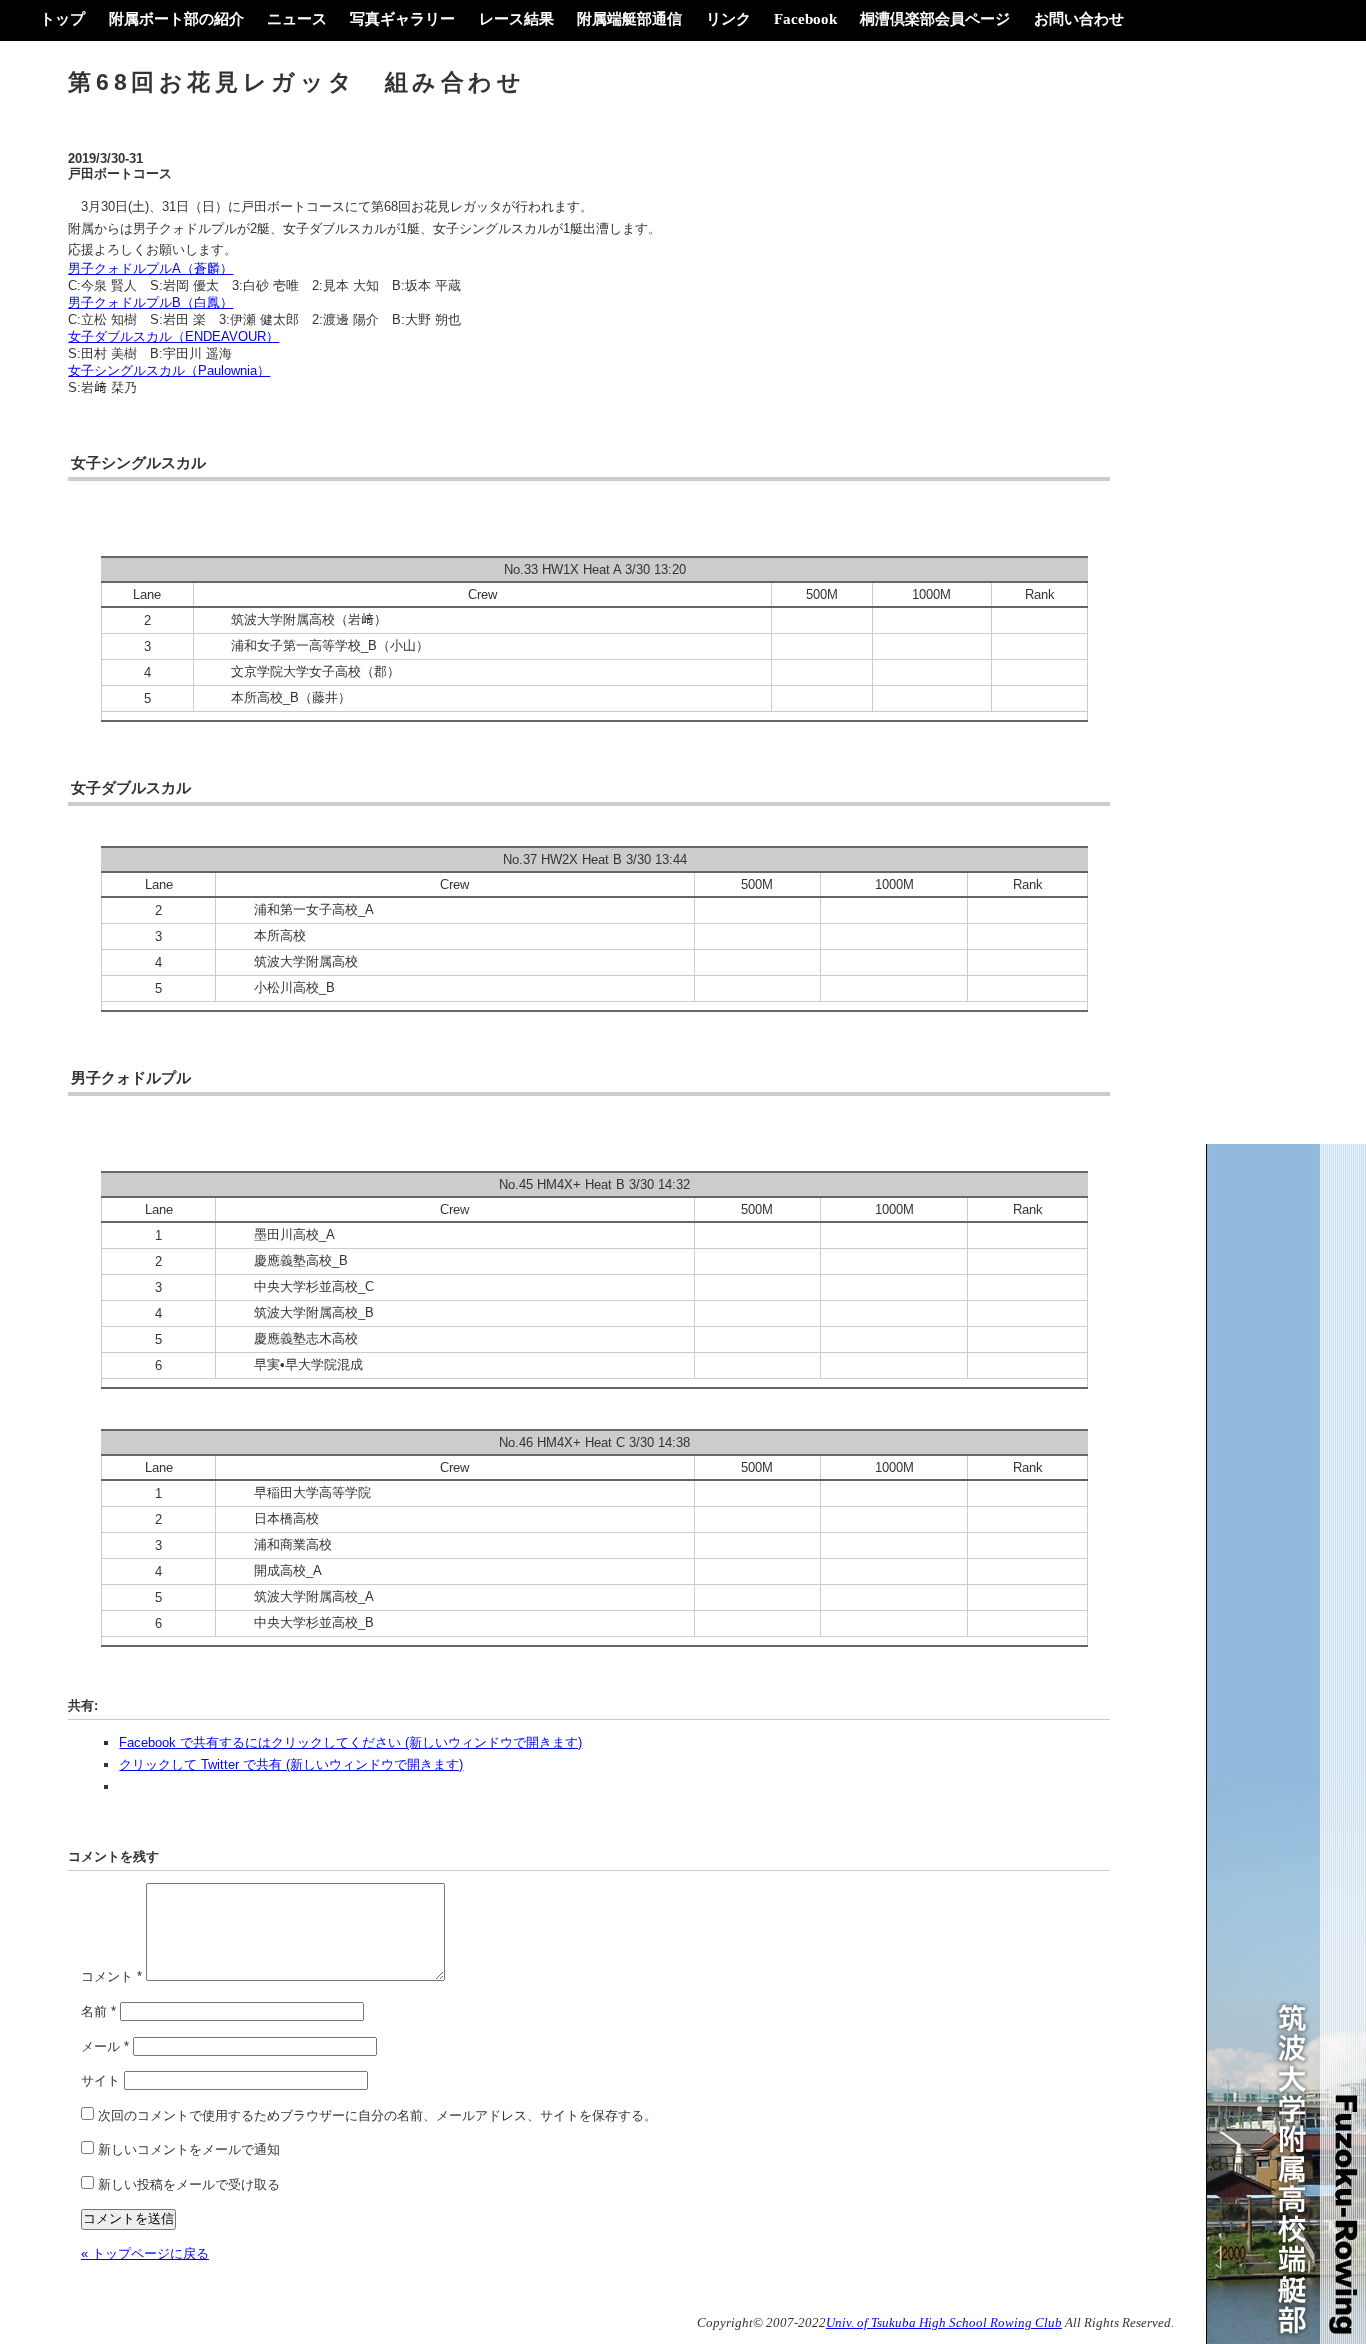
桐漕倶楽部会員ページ (935, 18)
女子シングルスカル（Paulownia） (169, 370)
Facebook (805, 18)
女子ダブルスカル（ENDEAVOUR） (173, 336)
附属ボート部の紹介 (176, 18)
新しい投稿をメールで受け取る (189, 2184)
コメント (111, 1976)
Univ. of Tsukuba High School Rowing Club (944, 2323)
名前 (98, 2011)
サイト (100, 2080)
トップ (62, 18)
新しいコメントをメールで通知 (189, 2149)
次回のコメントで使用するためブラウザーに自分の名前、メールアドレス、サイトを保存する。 (377, 2115)
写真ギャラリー (402, 18)
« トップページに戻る (145, 2253)
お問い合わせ (1079, 18)
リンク (728, 18)
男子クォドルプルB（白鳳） (150, 302)
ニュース (297, 18)
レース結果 (516, 18)
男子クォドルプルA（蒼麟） (150, 268)
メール (105, 2046)
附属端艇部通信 (629, 18)
